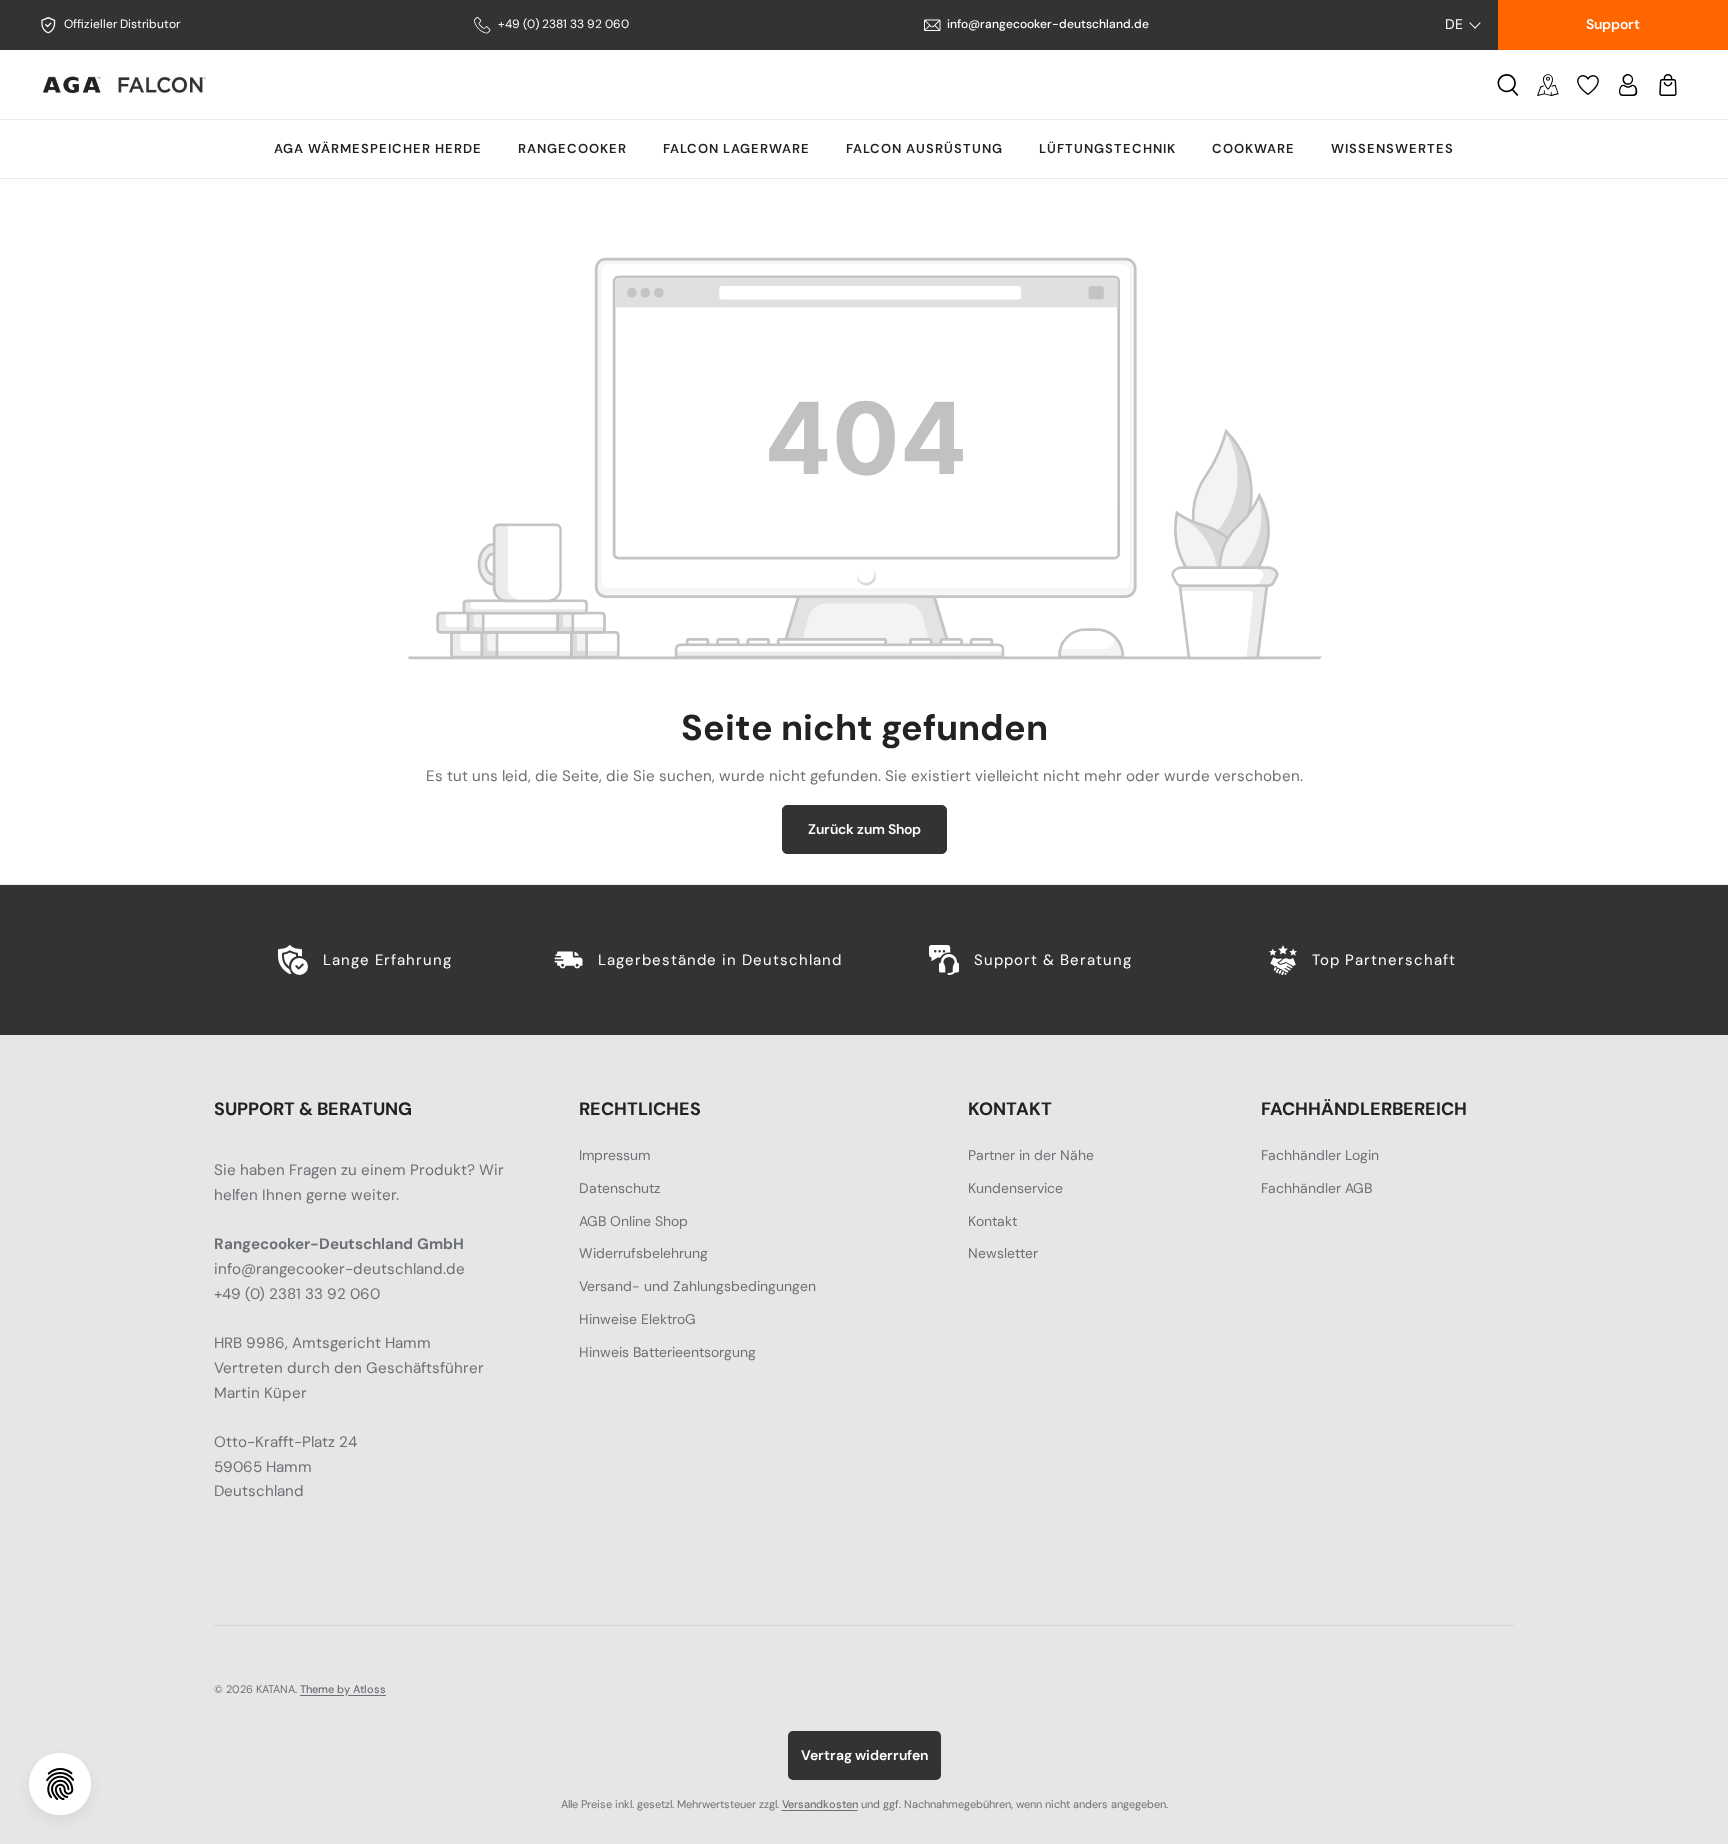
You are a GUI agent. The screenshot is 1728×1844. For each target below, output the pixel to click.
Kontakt (992, 1221)
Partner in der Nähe (1031, 1155)
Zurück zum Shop (864, 829)
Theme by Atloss (343, 1689)
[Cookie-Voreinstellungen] (60, 1784)
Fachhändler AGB (1316, 1188)
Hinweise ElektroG (637, 1319)
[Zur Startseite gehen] (123, 85)
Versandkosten (820, 1804)
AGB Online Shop (633, 1221)
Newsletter (1003, 1253)
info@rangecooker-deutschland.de (1048, 24)
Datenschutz (619, 1188)
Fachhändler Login (1320, 1155)
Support (1613, 24)
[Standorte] (1548, 85)
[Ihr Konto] (1628, 85)
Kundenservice (1015, 1188)
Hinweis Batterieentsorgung (667, 1352)
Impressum (614, 1155)
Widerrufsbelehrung (643, 1253)
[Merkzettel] (1588, 85)
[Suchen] (1508, 85)
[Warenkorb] (1668, 85)
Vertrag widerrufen (864, 1755)
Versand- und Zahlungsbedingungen (697, 1286)
